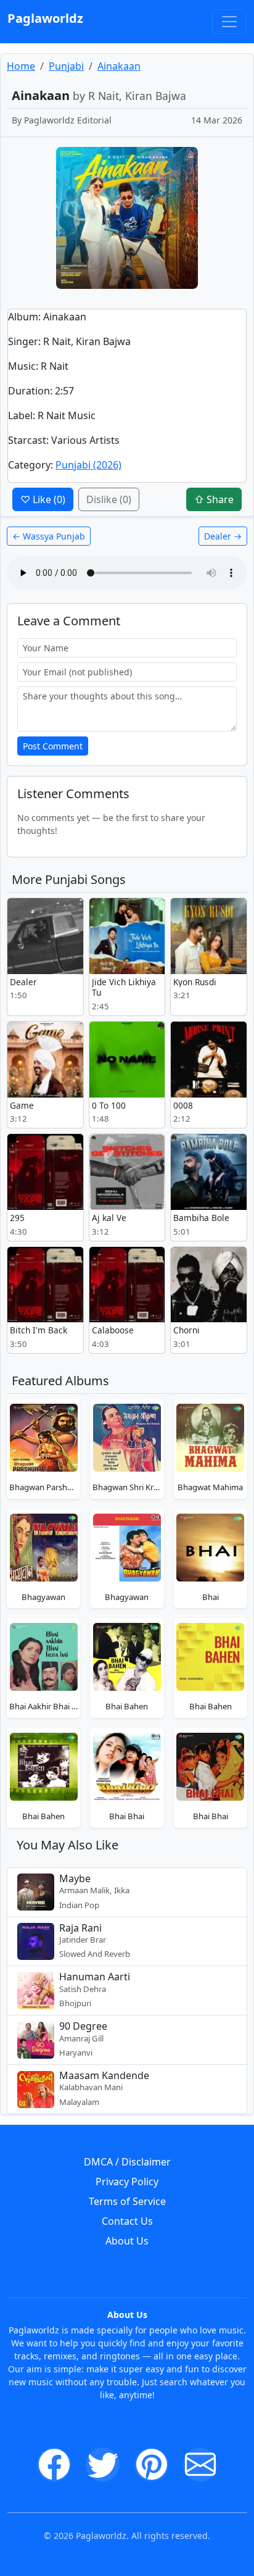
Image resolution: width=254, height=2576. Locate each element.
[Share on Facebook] (54, 2465)
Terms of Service (127, 2201)
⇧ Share (214, 499)
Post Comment (53, 746)
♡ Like (43, 499)
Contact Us (127, 2221)
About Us (127, 2241)
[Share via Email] (200, 2465)
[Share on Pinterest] (151, 2465)
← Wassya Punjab (49, 536)
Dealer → (223, 536)
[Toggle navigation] (229, 22)
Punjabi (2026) (88, 465)
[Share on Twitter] (103, 2465)
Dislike (109, 499)
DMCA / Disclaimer (127, 2162)
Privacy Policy (127, 2182)
